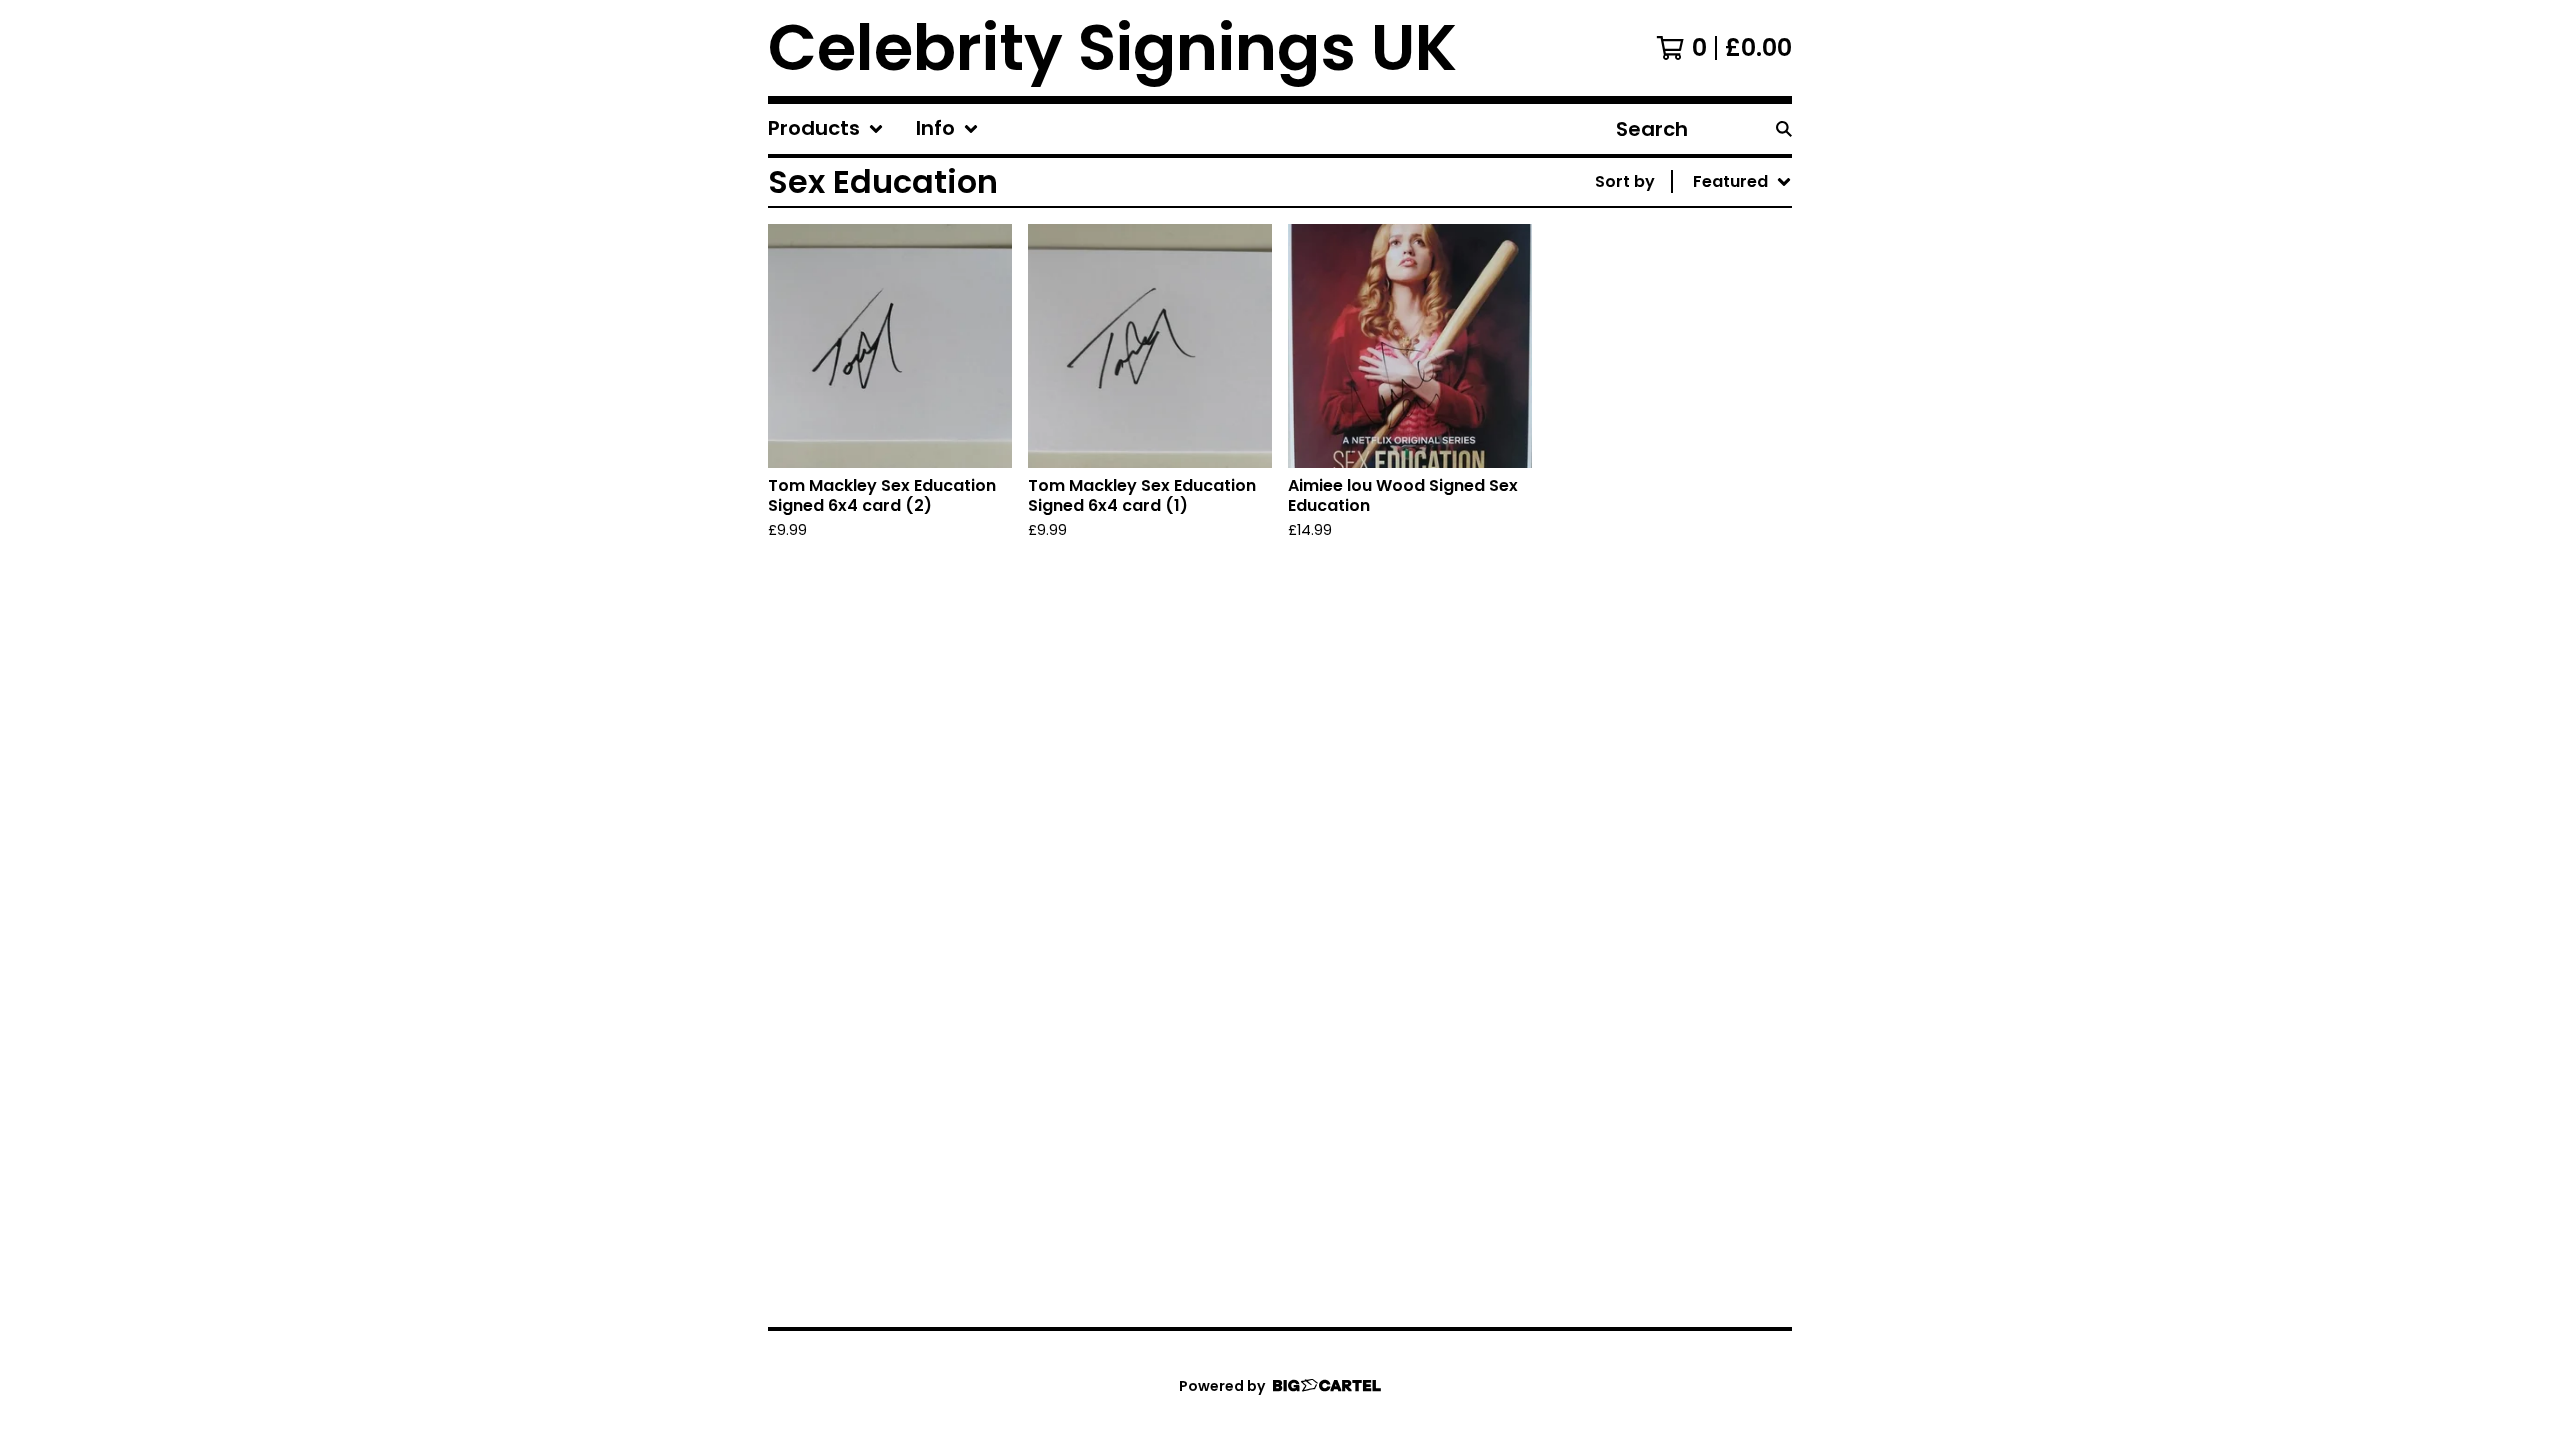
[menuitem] (826, 129)
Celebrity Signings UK (1112, 48)
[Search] (1784, 129)
